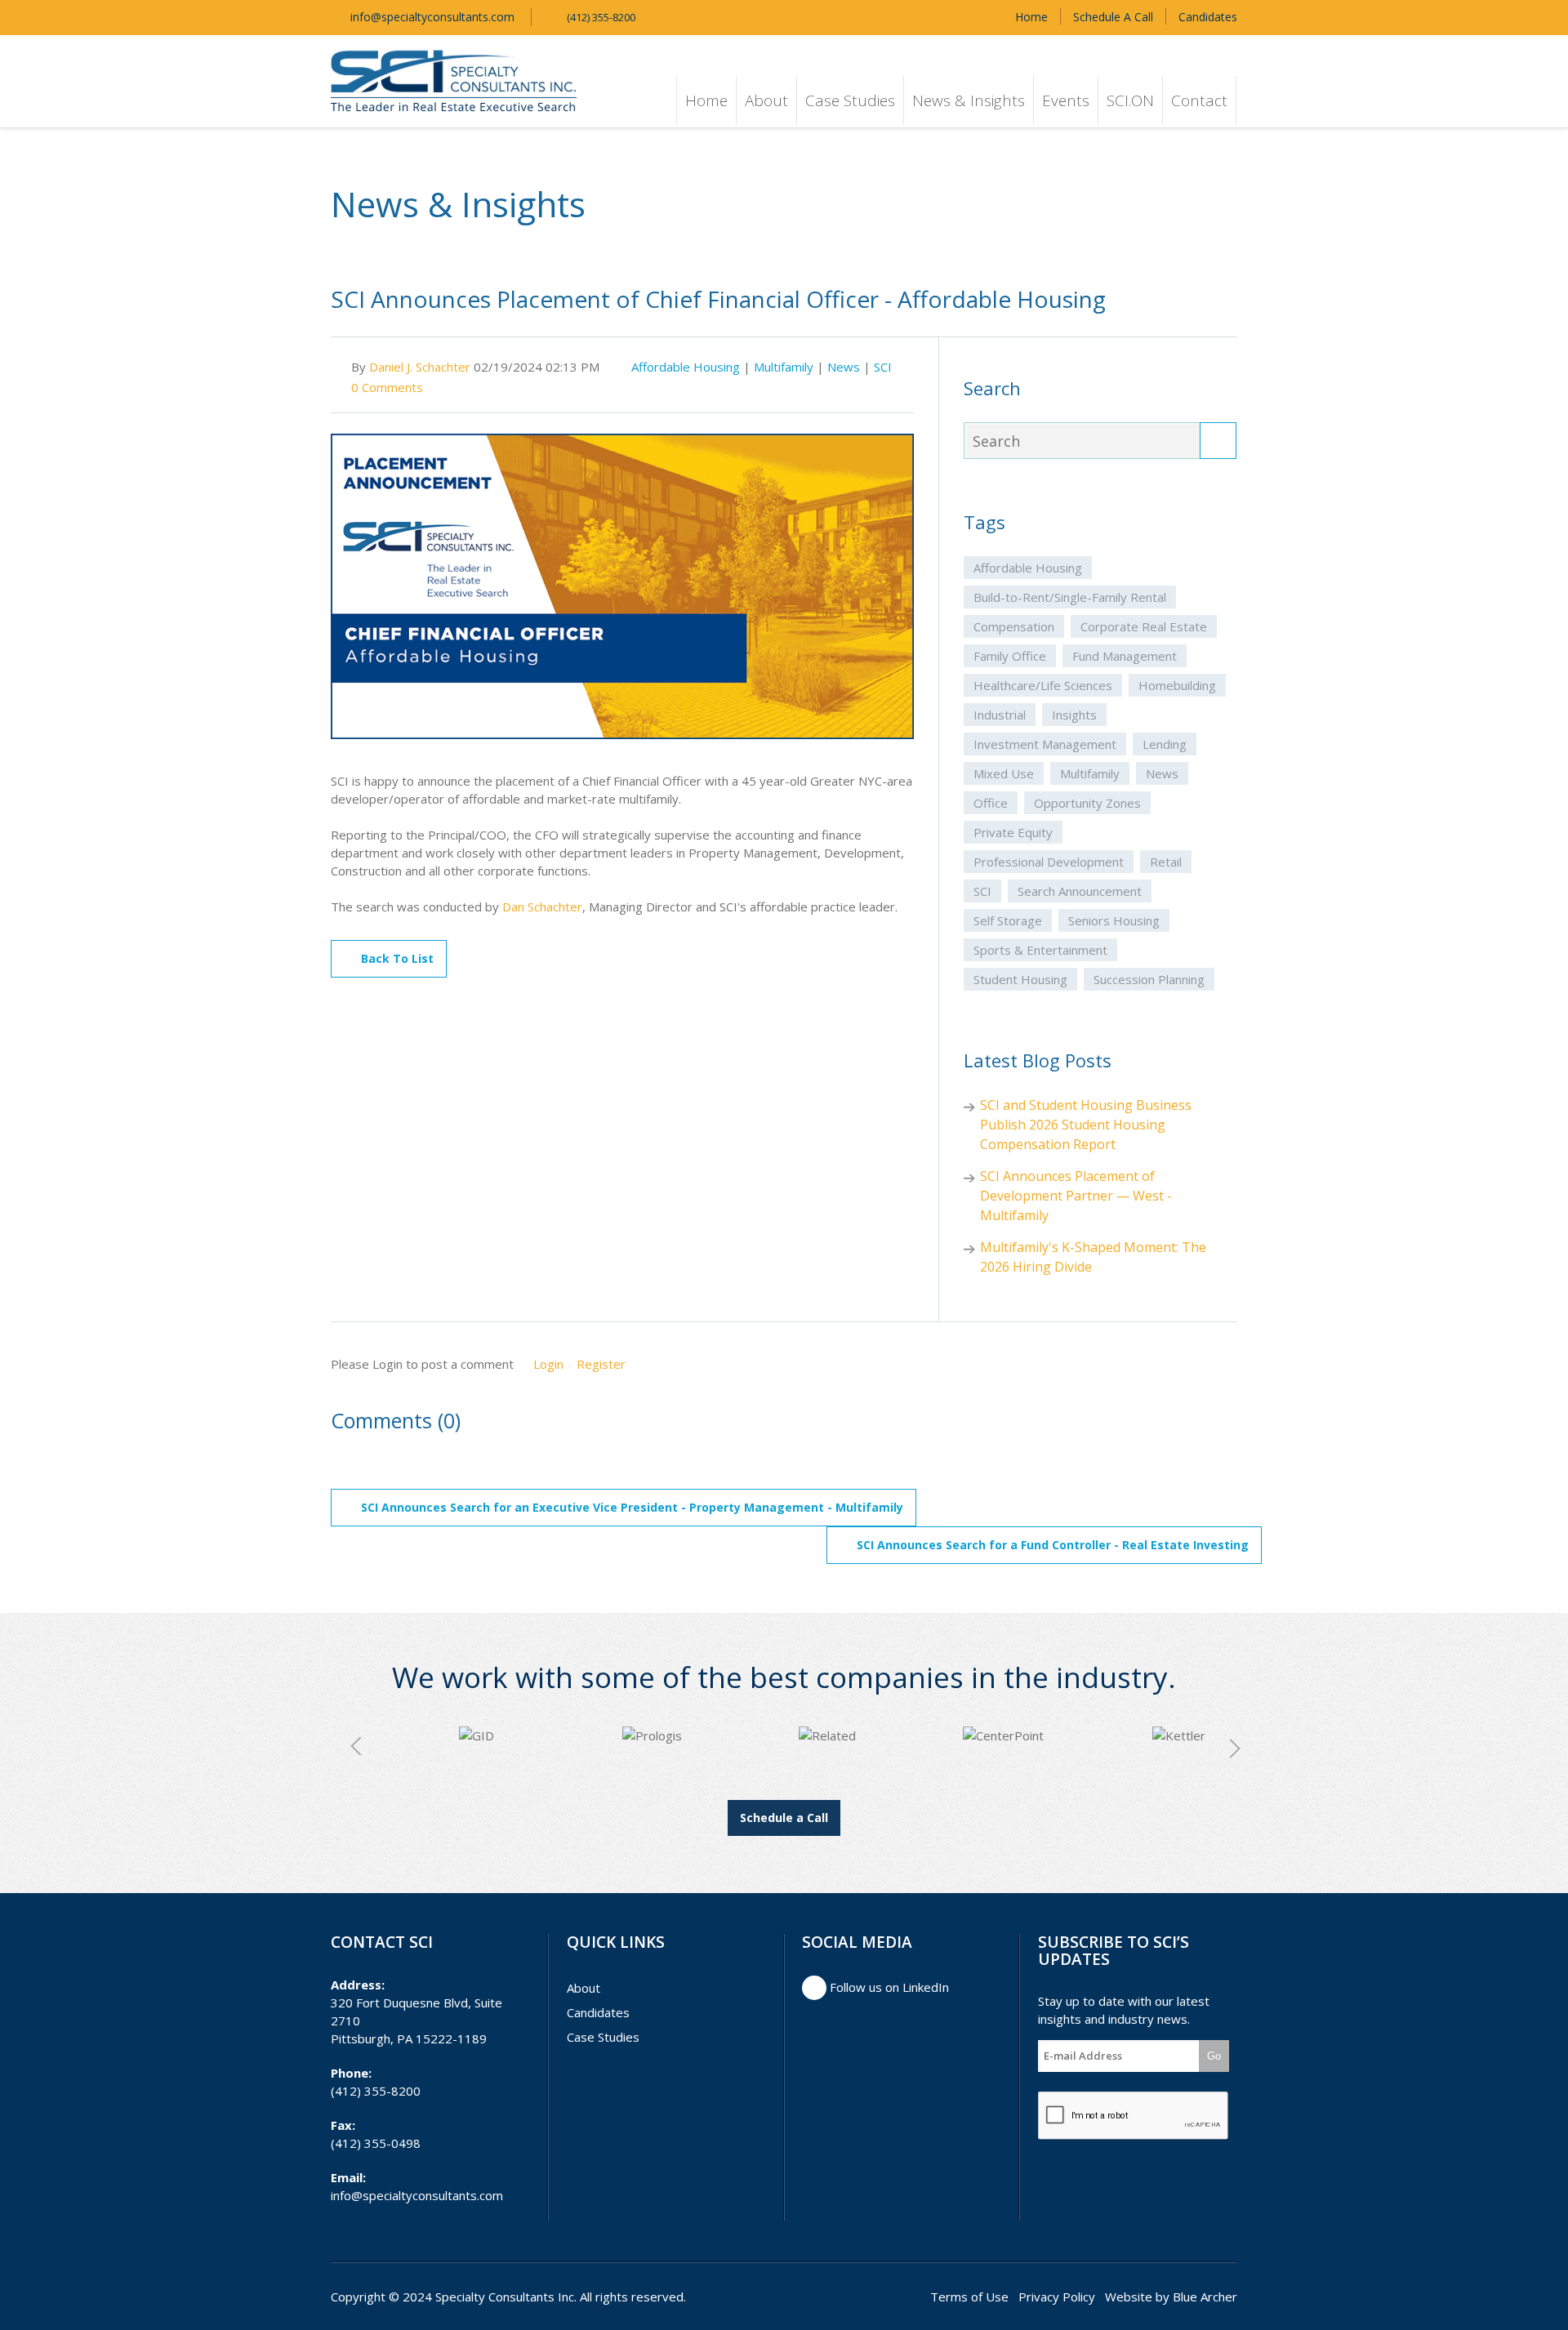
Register (601, 1364)
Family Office (1010, 656)
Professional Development (1049, 862)
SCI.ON (1130, 100)
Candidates (1208, 17)
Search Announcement (1080, 891)
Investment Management (1045, 744)
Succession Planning (1149, 979)
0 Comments (387, 387)
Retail (1166, 862)
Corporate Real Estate (1144, 626)
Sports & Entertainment (1040, 950)
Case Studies (850, 100)
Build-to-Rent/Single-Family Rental (1070, 597)
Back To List (397, 958)
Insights (1074, 715)
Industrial (1000, 715)
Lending (1165, 744)
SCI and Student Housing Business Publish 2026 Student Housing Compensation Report (1086, 1125)
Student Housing (1020, 979)
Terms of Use (969, 2297)
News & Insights (969, 100)
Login (548, 1364)
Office (991, 803)
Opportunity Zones (1087, 803)
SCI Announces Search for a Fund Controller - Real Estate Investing (1053, 1545)
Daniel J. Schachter (420, 367)
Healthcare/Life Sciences (1043, 685)
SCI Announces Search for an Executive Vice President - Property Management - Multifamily (632, 1507)
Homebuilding (1177, 685)
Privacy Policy (1057, 2297)
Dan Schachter (542, 907)
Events (1066, 100)
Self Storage (1008, 920)
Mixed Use (1004, 773)
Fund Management (1125, 656)
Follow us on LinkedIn (888, 1987)
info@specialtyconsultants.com (431, 17)
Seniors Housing (1114, 920)
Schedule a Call (784, 1818)
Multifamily (784, 367)
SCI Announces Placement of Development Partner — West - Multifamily (1076, 1196)
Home (1031, 17)
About (766, 100)
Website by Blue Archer (1171, 2297)
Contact (1199, 100)
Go (1214, 2056)
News (844, 367)
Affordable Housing (686, 367)
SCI (883, 367)
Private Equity (1013, 832)
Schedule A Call (1113, 17)
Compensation (1014, 626)
